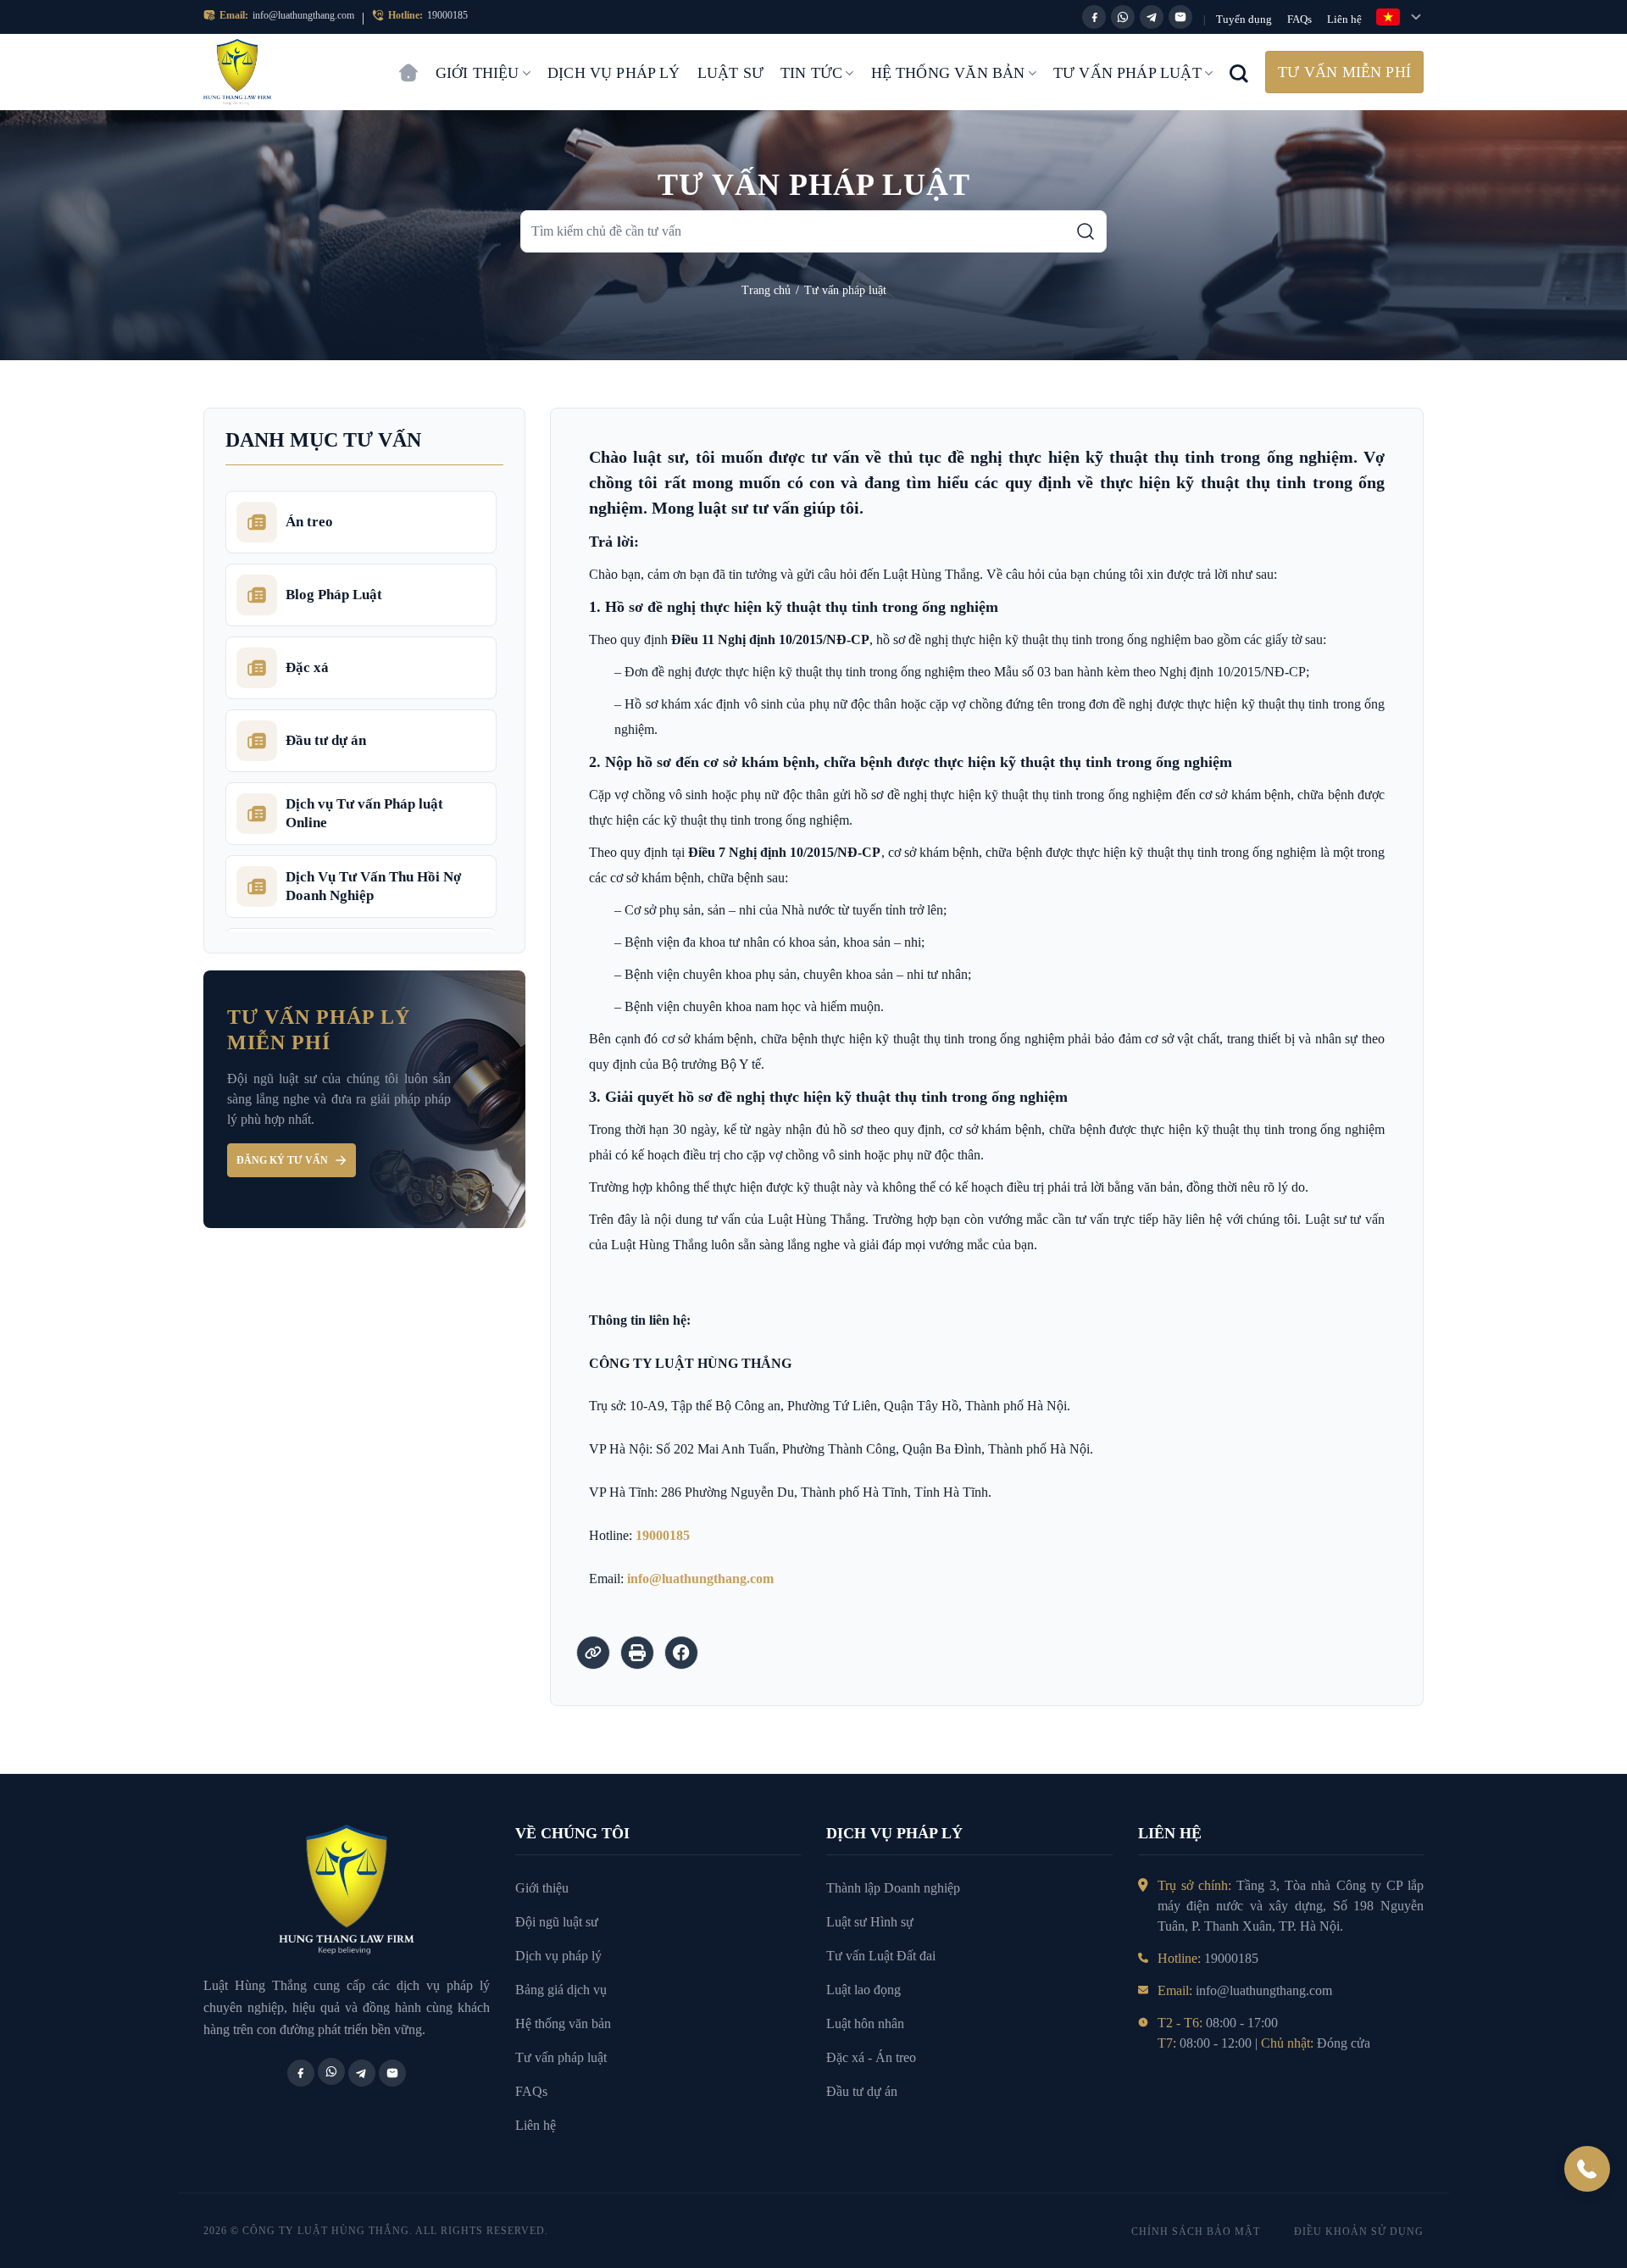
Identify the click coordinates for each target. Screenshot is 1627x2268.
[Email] (1180, 17)
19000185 (447, 15)
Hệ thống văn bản (948, 73)
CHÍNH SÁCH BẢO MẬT (1196, 2232)
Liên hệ (1344, 19)
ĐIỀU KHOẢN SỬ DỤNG (1359, 2232)
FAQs (1299, 19)
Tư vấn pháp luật (1127, 73)
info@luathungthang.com (303, 15)
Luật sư (730, 73)
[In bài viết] (637, 1653)
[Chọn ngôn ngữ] (1400, 17)
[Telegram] (1152, 17)
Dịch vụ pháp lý (614, 73)
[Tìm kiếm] (1086, 231)
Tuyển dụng (1244, 19)
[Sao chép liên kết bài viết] (593, 1653)
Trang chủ (408, 64)
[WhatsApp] (1123, 17)
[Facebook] (1094, 17)
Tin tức (811, 73)
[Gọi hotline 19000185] (1587, 2169)
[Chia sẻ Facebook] (681, 1653)
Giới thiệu (478, 73)
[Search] (1239, 72)
